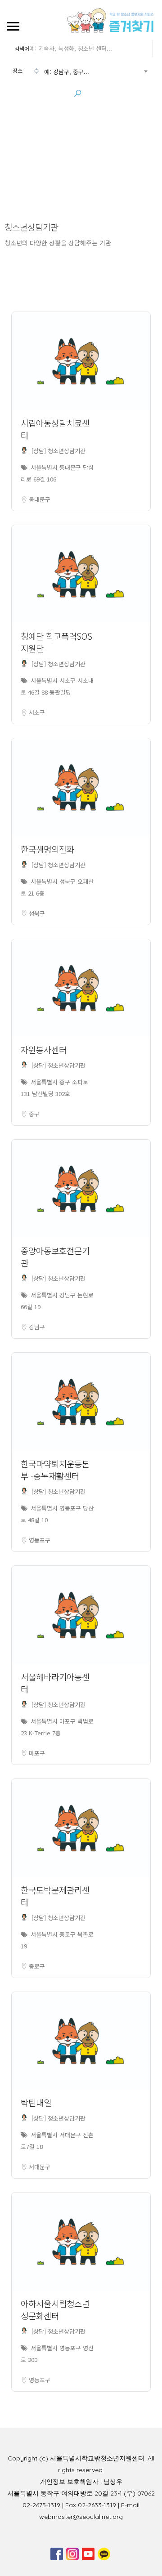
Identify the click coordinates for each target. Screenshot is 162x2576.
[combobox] (80, 72)
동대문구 (40, 499)
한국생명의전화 (47, 849)
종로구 (37, 1966)
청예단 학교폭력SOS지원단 (56, 642)
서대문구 (40, 2167)
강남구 (37, 1327)
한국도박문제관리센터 (55, 1896)
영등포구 (40, 1540)
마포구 (37, 1753)
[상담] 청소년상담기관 (58, 451)
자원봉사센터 (44, 1050)
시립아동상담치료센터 (55, 429)
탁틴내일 (36, 2102)
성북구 (37, 913)
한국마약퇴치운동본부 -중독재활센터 (55, 1470)
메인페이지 (56, 153)
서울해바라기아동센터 (55, 1683)
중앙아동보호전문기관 (55, 1257)
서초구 (37, 712)
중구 (34, 1114)
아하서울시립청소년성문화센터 (55, 2309)
